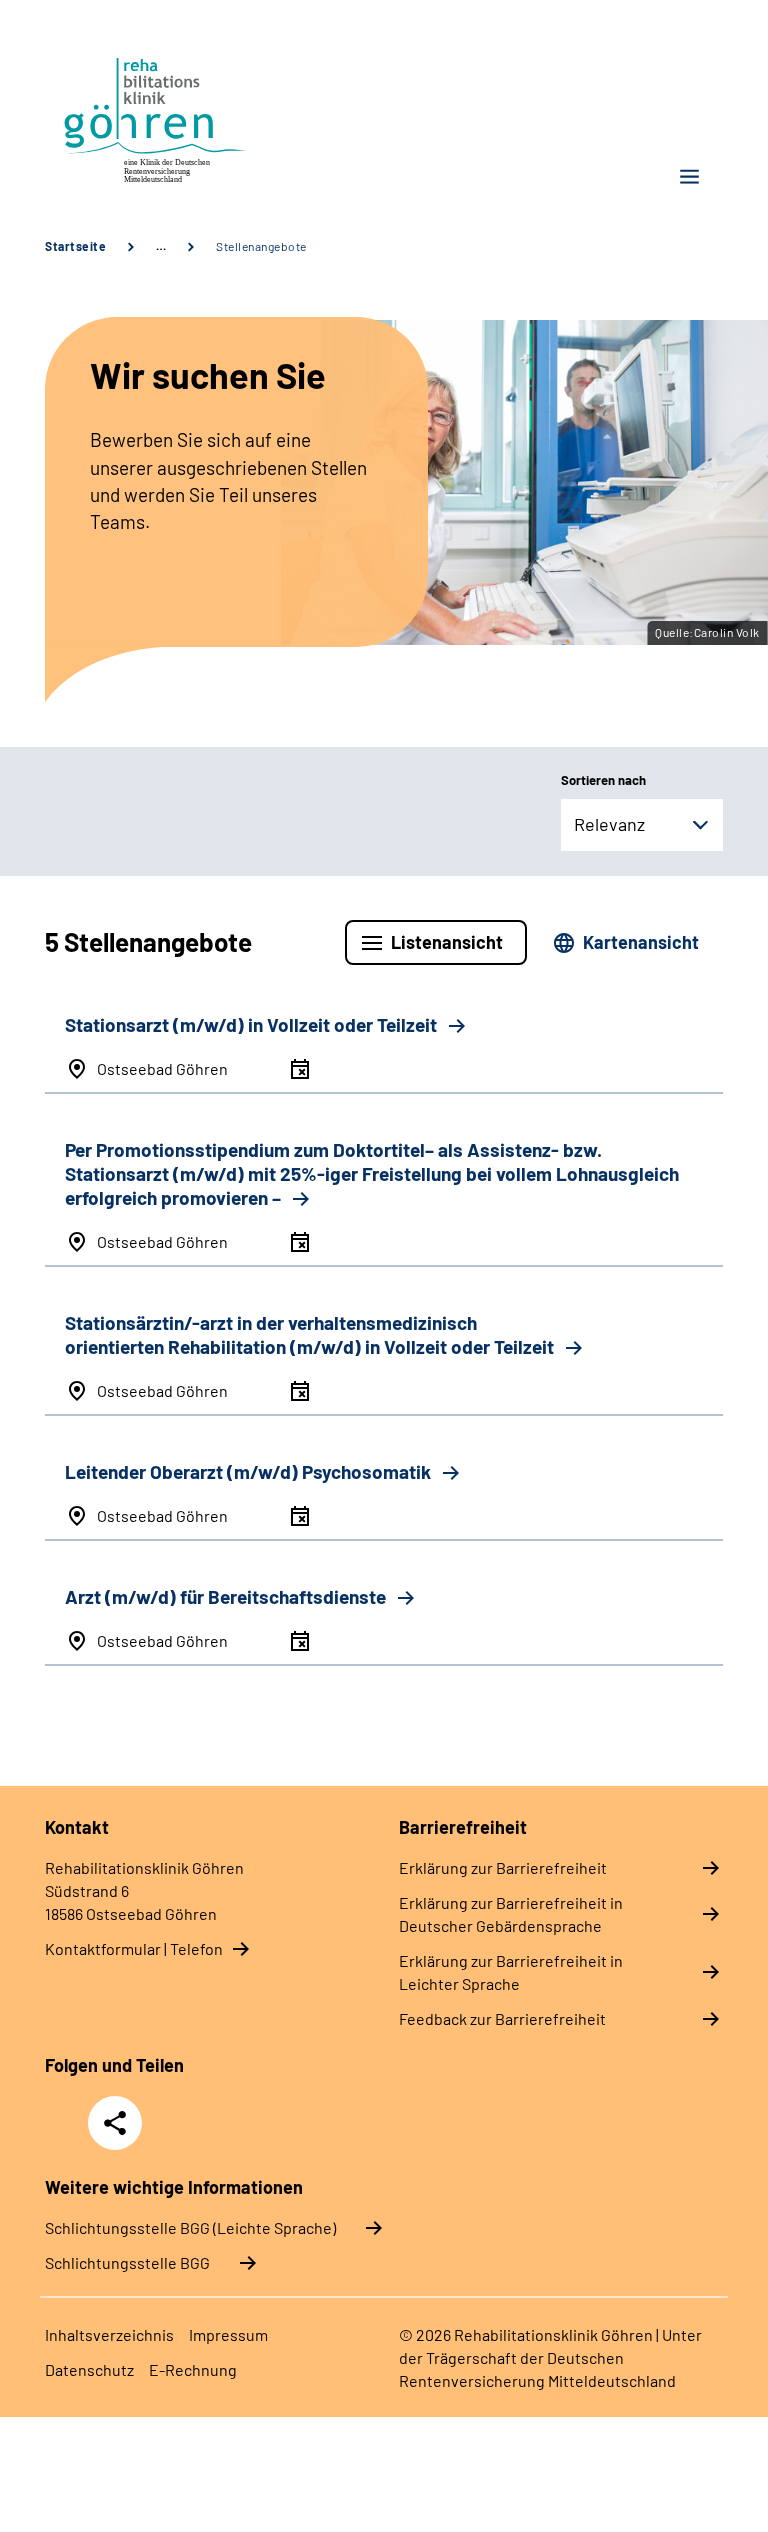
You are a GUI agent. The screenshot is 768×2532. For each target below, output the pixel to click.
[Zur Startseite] (207, 117)
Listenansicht (447, 942)
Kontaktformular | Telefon (134, 1948)
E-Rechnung (193, 2369)
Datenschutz (89, 2369)
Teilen (115, 2123)
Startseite (75, 246)
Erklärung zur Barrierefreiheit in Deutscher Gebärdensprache (511, 1914)
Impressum (228, 2334)
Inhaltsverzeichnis (109, 2334)
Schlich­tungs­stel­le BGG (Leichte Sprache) (190, 2227)
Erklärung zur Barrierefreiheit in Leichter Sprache (511, 1972)
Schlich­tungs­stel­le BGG (127, 2262)
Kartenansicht (641, 942)
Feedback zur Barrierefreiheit (502, 2018)
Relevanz (609, 824)
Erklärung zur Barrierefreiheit (503, 1867)
